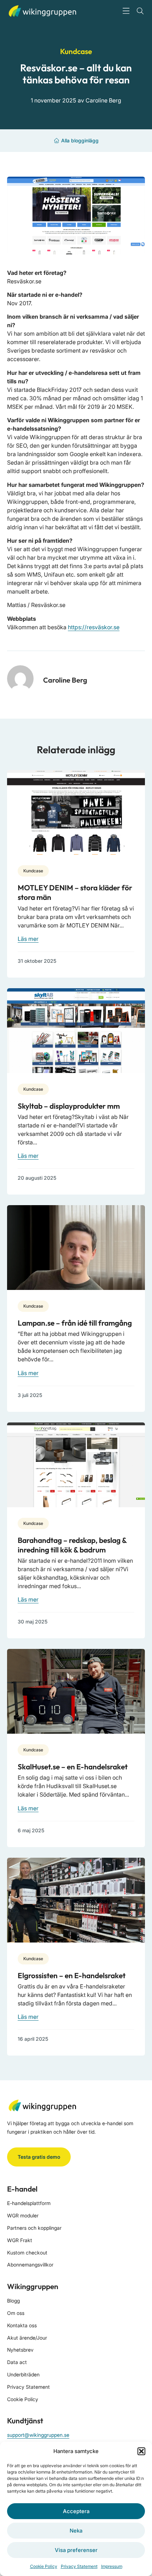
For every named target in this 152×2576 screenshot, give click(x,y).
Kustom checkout (27, 2253)
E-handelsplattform (29, 2203)
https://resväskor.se (94, 627)
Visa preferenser (76, 2550)
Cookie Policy (44, 2566)
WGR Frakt (20, 2240)
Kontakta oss (22, 2325)
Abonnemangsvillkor (30, 2265)
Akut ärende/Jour (27, 2338)
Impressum (112, 2566)
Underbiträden (23, 2374)
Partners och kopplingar (34, 2228)
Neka (76, 2531)
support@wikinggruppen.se (38, 2435)
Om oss (16, 2313)
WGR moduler (23, 2215)
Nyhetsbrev (20, 2350)
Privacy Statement (79, 2566)
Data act (17, 2362)
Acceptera (76, 2511)
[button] (141, 2451)
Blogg (13, 2301)
